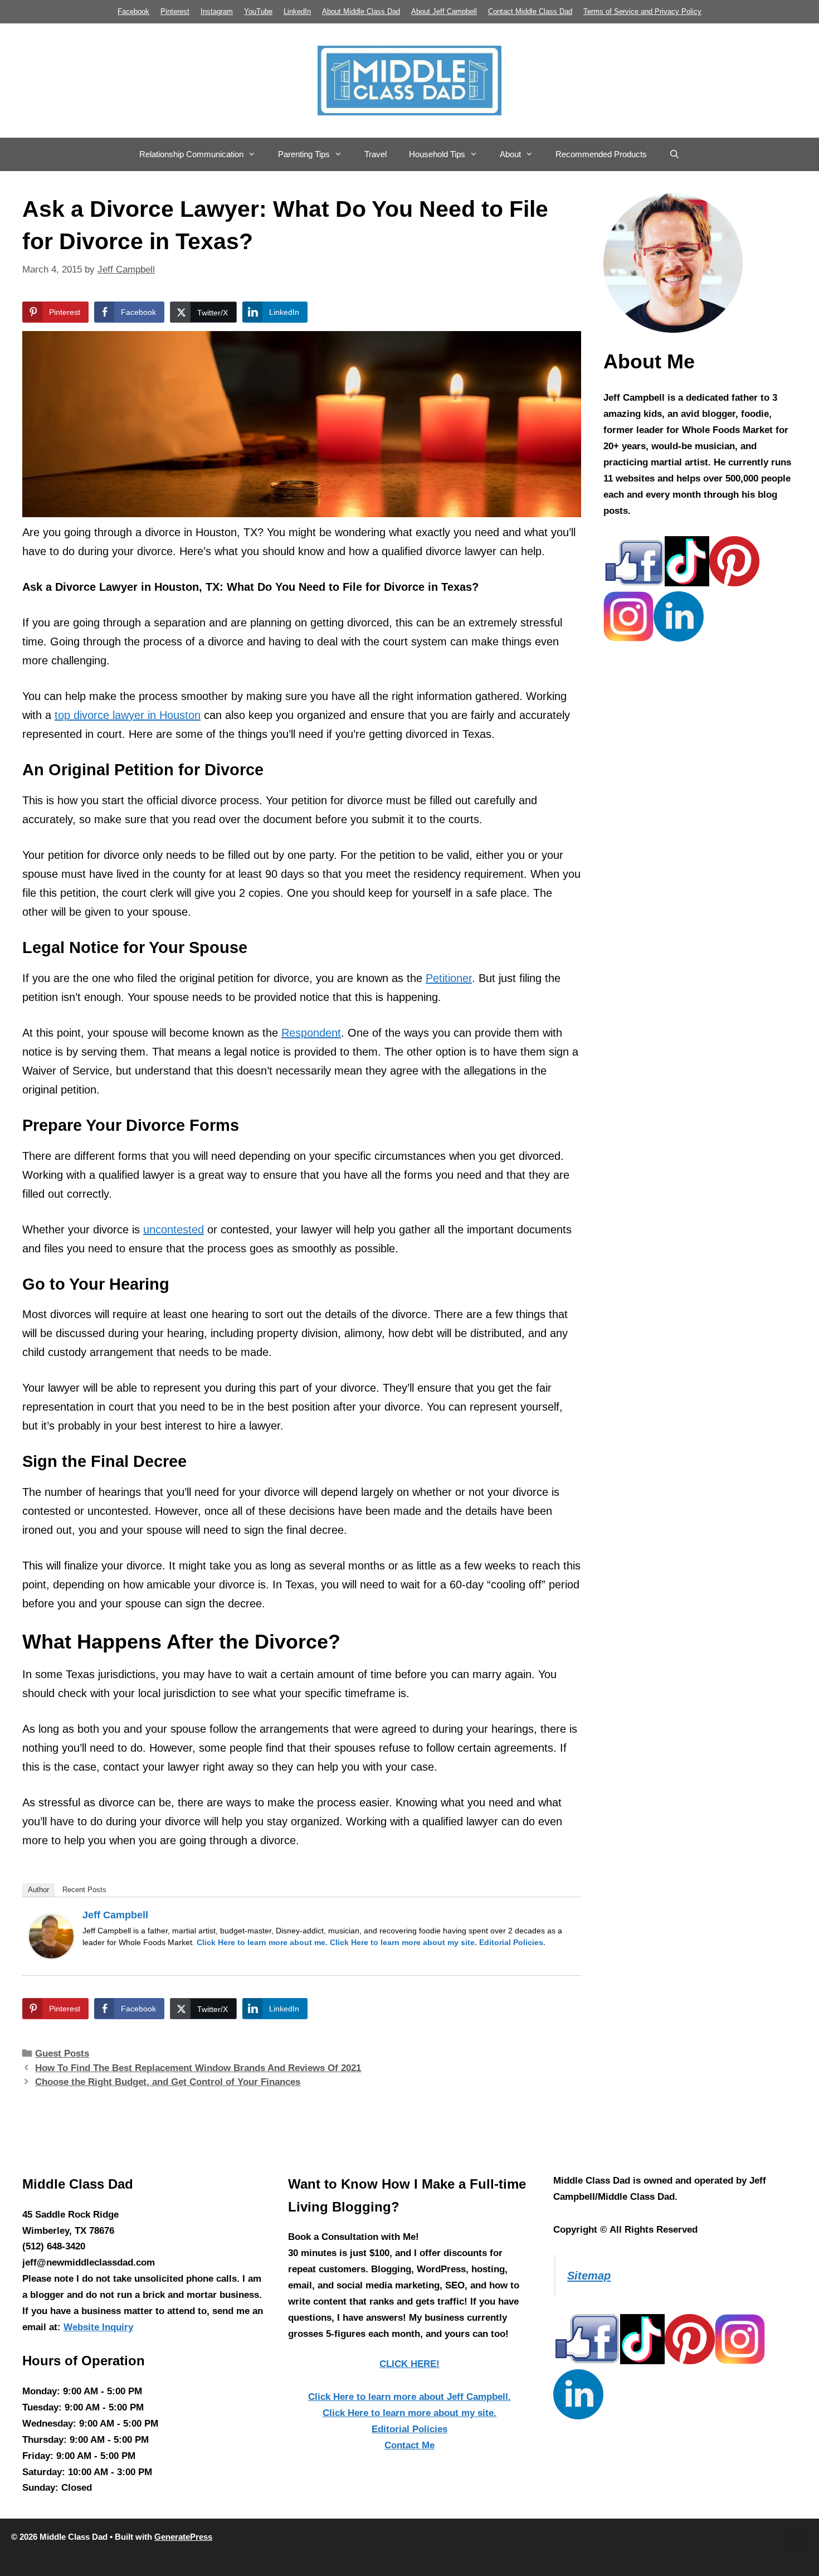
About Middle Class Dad (361, 11)
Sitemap (589, 2276)
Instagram (217, 11)
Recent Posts (84, 1890)
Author (38, 1890)
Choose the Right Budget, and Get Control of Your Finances (168, 2082)
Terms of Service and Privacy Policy (642, 11)
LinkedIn (297, 11)
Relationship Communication (191, 154)
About (510, 154)
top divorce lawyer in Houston (128, 715)
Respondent (311, 1033)
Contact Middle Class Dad (530, 11)
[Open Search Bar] (674, 154)
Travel (376, 154)
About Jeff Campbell (444, 11)
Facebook (133, 11)
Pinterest (175, 11)
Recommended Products (601, 154)
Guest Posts (62, 2053)
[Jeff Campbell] (51, 1955)
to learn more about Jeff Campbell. (409, 2397)
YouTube (258, 11)
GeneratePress (183, 2537)
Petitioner (449, 978)
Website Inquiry (98, 2327)
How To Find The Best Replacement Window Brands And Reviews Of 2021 (198, 2068)
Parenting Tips (304, 154)
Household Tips (437, 154)
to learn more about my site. (403, 1942)
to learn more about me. (262, 1942)
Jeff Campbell (115, 1915)
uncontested (174, 1229)
